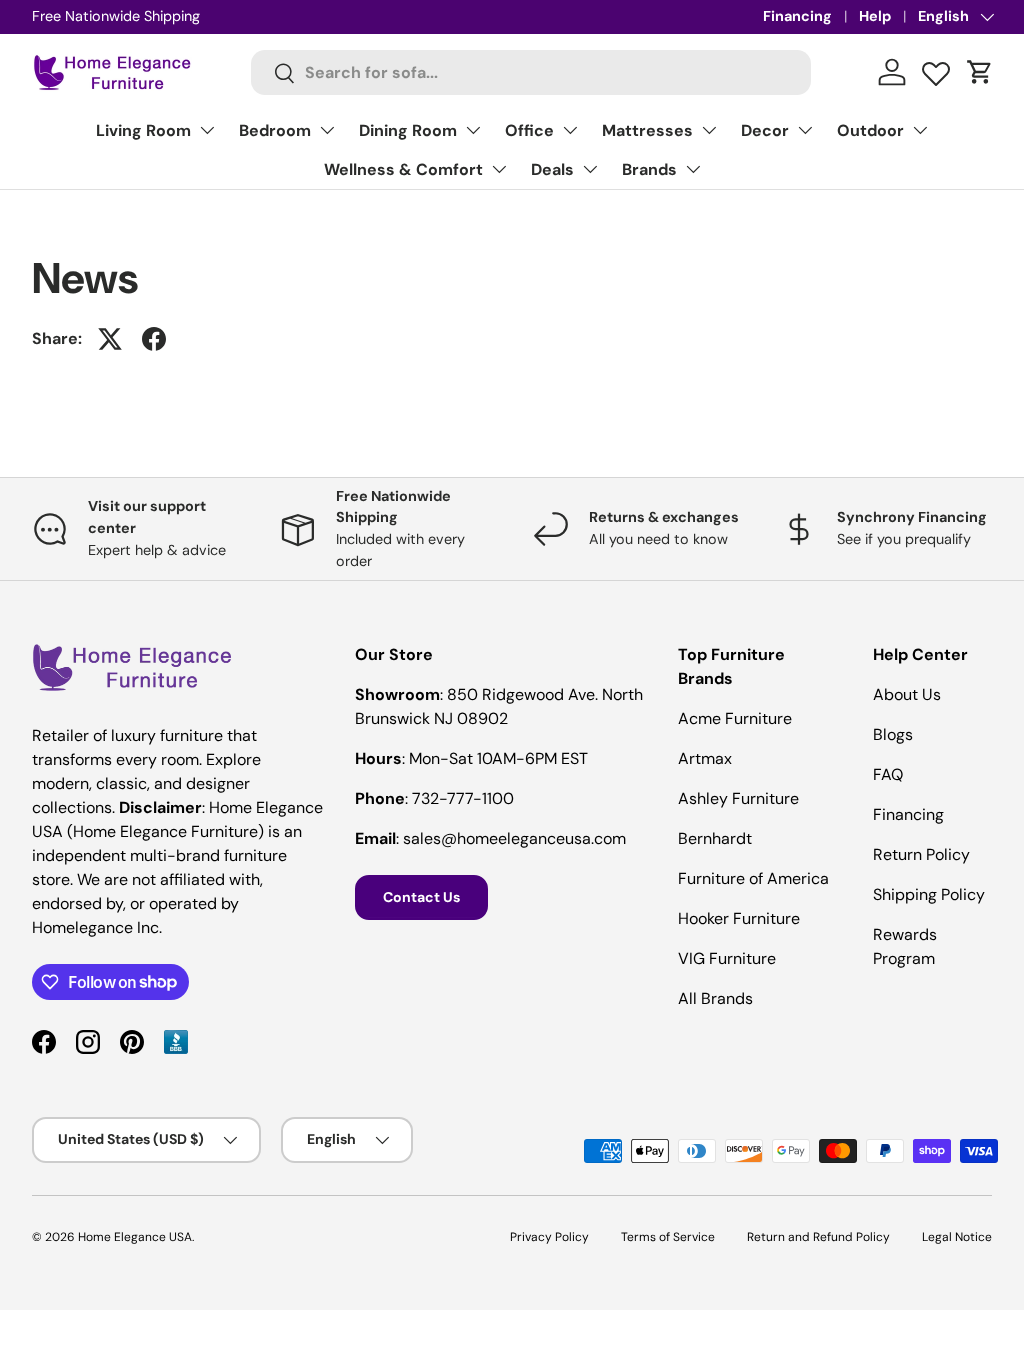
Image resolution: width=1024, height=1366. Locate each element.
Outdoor (870, 130)
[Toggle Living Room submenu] (207, 130)
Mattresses (647, 130)
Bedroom (275, 130)
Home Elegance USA (135, 1237)
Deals (552, 169)
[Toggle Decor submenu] (805, 130)
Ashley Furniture (738, 798)
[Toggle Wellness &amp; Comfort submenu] (499, 169)
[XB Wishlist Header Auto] (936, 69)
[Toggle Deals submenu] (590, 169)
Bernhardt (715, 838)
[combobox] (531, 72)
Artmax (705, 758)
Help (875, 16)
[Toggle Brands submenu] (693, 169)
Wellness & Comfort (403, 169)
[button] (980, 72)
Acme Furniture (735, 718)
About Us (907, 694)
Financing (797, 16)
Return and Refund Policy (818, 1237)
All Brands (715, 998)
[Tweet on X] (110, 339)
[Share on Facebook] (154, 339)
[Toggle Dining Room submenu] (473, 130)
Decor (765, 130)
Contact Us (421, 897)
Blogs (893, 734)
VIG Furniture (727, 958)
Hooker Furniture (739, 918)
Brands (649, 169)
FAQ (888, 774)
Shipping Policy (929, 894)
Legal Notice (957, 1237)
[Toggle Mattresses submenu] (709, 130)
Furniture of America (753, 878)
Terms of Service (668, 1237)
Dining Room (408, 130)
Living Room (143, 130)
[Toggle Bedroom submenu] (327, 130)
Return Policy (921, 854)
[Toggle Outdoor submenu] (920, 130)
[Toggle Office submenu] (570, 130)
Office (529, 130)
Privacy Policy (549, 1237)
